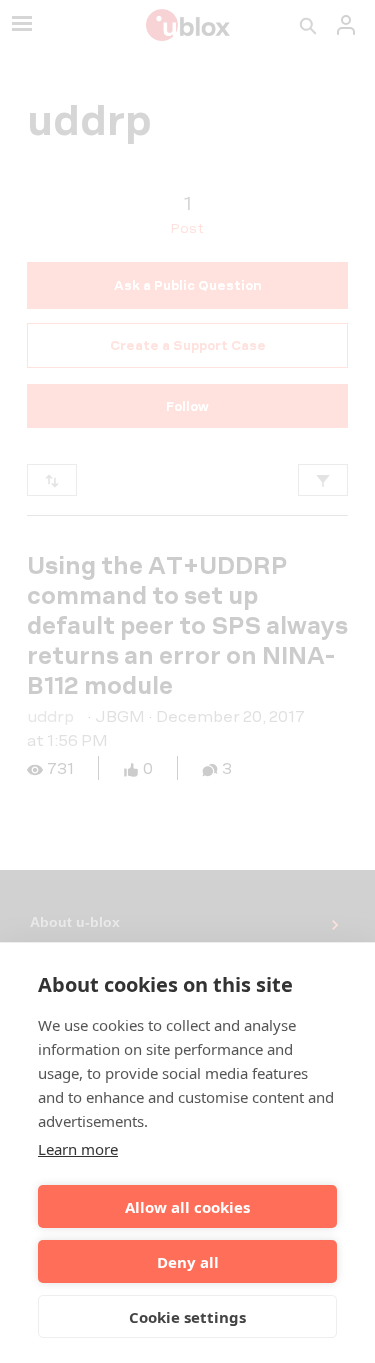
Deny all (188, 1262)
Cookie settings (187, 1317)
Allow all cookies (187, 1207)
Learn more (78, 1149)
